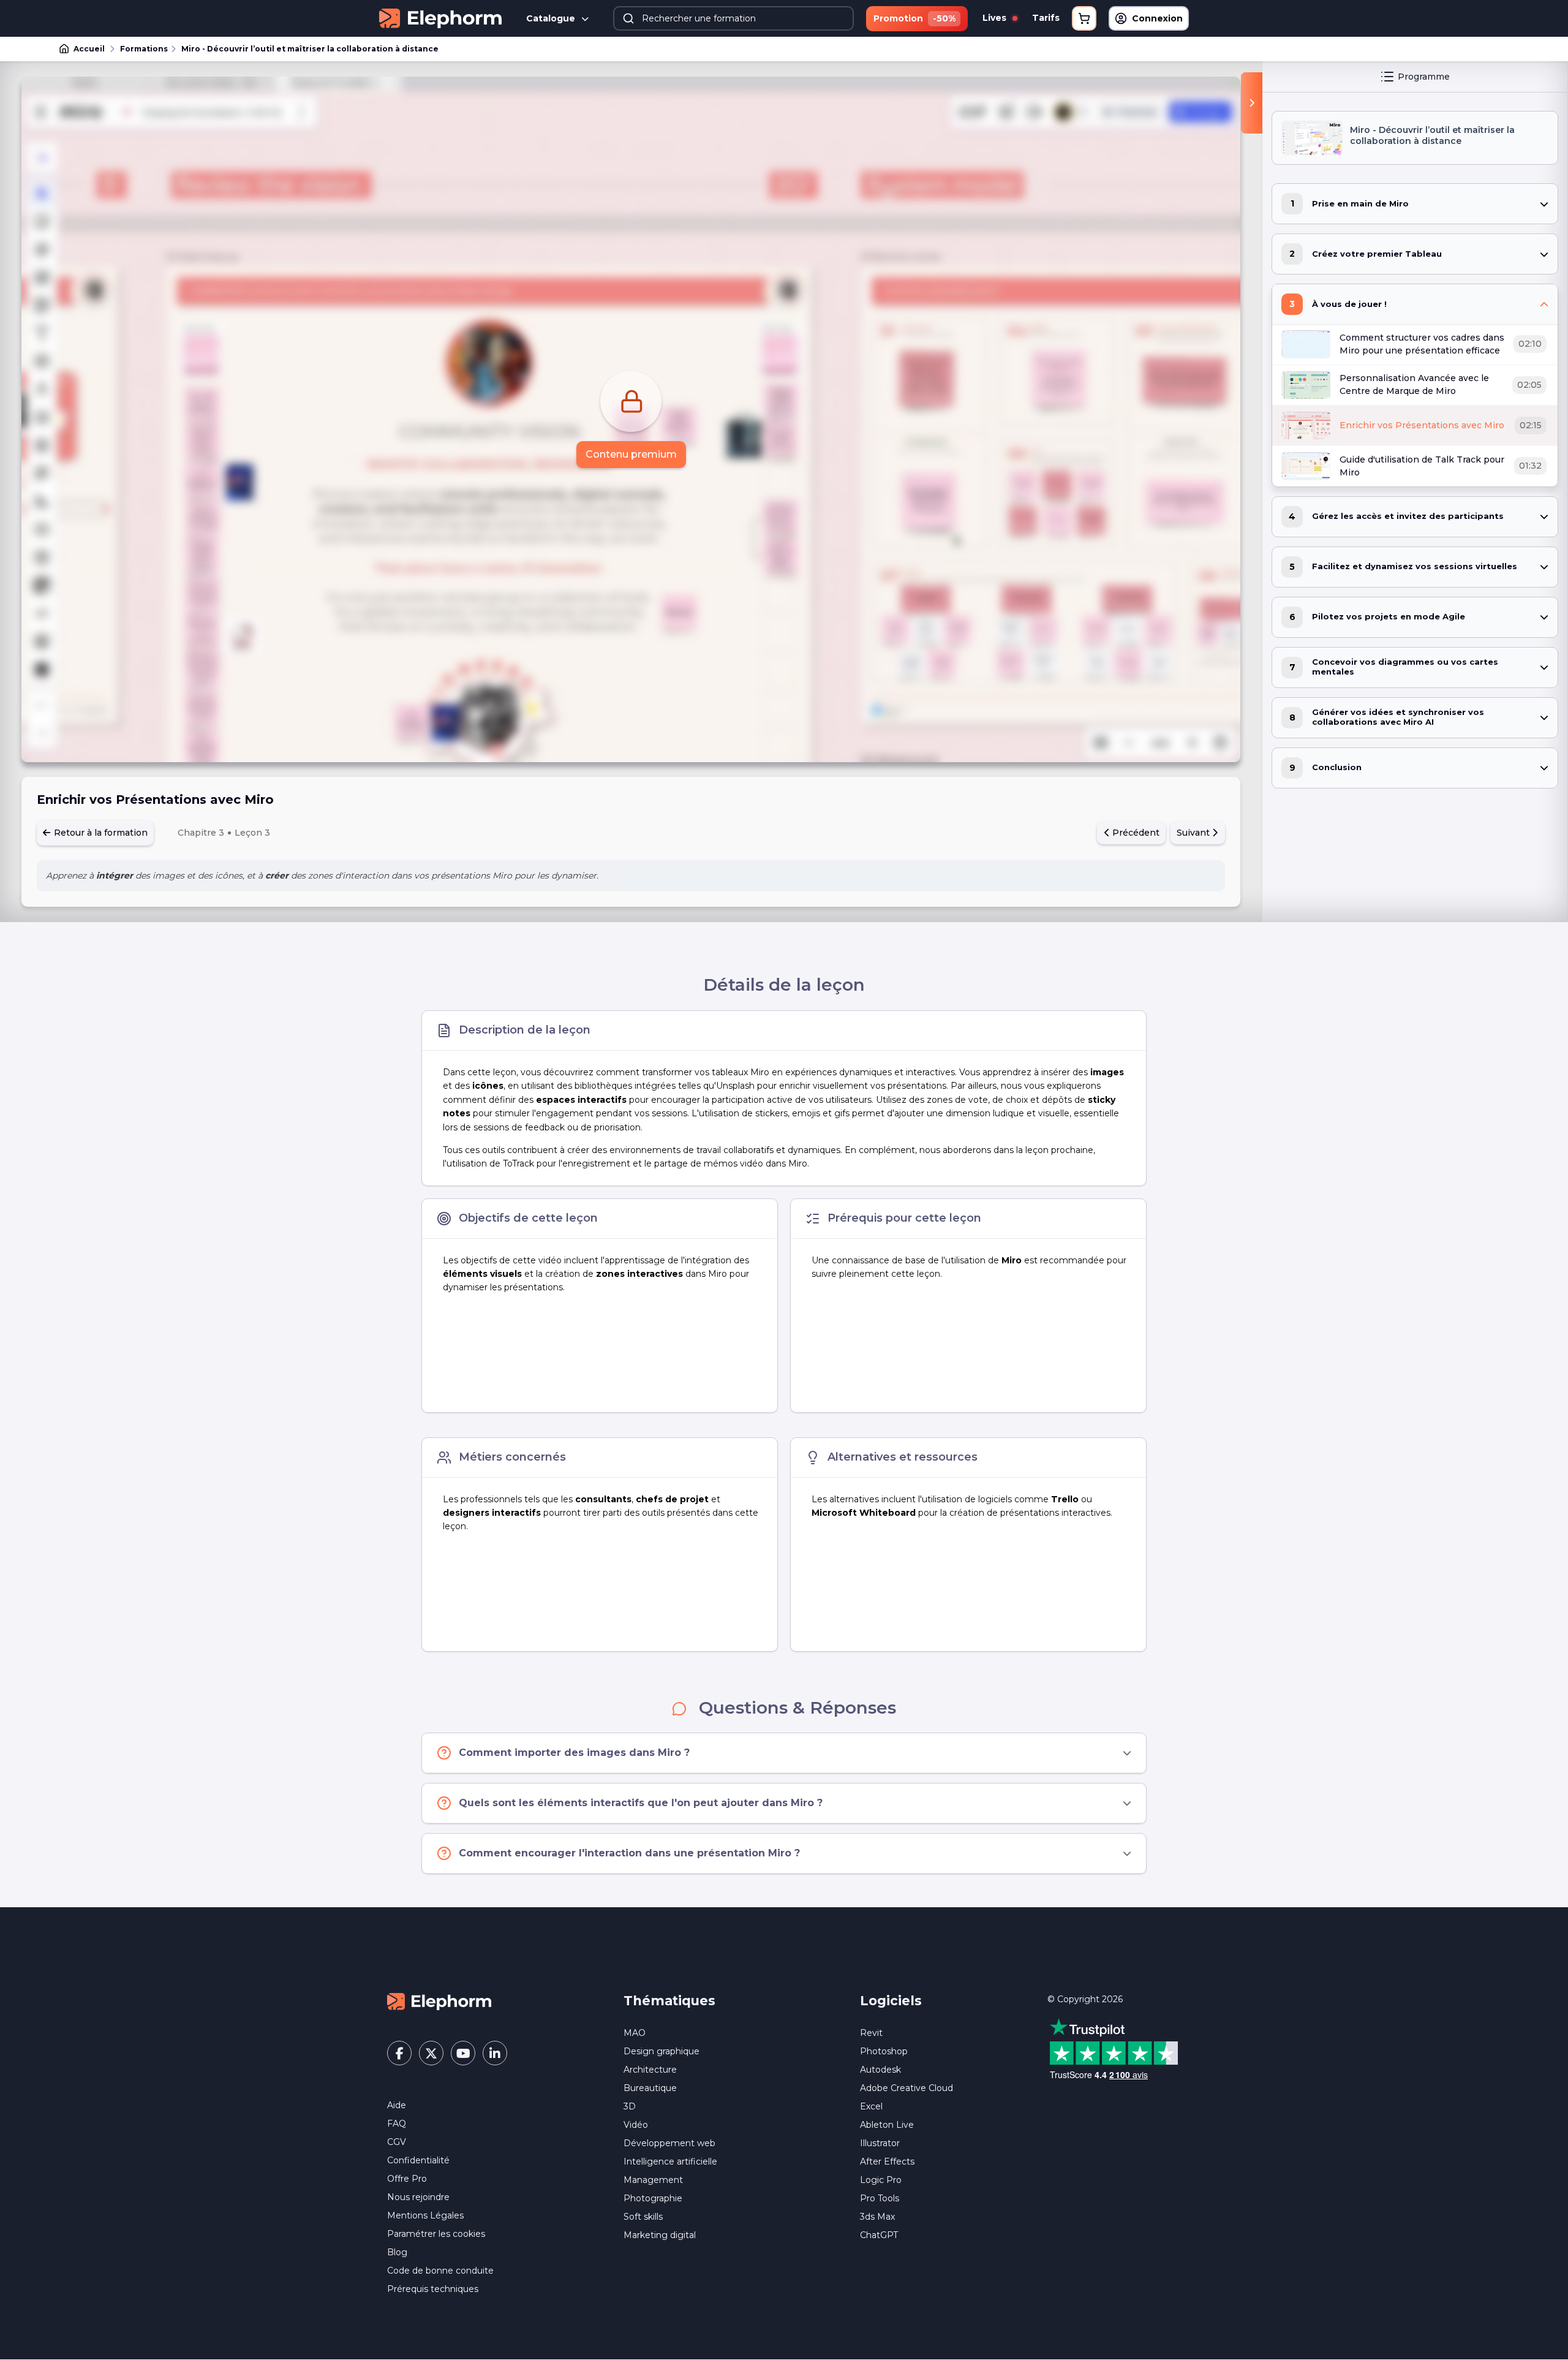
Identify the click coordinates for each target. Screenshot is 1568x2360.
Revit (871, 2033)
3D (630, 2106)
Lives (996, 18)
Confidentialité (418, 2160)
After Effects (887, 2161)
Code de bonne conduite (440, 2271)
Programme (1424, 77)
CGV (397, 2142)
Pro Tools (880, 2198)
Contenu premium (631, 454)
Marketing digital (660, 2235)
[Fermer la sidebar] (1252, 103)
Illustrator (880, 2143)
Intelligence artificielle (670, 2161)
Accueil (89, 49)
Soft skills (643, 2217)
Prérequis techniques (433, 2289)
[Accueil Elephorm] (439, 2001)
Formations (144, 49)
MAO (635, 2033)
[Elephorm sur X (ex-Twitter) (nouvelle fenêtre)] (431, 2053)
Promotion (914, 18)
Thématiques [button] (669, 2001)
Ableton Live (887, 2125)
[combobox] (734, 18)
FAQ (397, 2124)
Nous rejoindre (418, 2197)
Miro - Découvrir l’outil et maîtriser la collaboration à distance (310, 49)
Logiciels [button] (891, 2001)
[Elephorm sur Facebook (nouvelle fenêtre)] (399, 2053)
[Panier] (1084, 18)
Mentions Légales (425, 2215)
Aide (397, 2105)
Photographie (653, 2198)
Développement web (669, 2143)
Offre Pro (407, 2179)
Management (653, 2180)
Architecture (650, 2070)
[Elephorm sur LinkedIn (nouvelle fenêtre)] (495, 2053)
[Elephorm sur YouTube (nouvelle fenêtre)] (463, 2053)
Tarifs (1046, 18)
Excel (871, 2106)
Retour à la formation (100, 833)
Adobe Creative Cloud (907, 2088)
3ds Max (877, 2217)
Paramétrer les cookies (436, 2234)
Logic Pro (881, 2180)
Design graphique (661, 2051)
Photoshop (884, 2051)
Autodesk (880, 2070)
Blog (397, 2252)
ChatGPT (879, 2235)
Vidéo (636, 2125)
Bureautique (650, 2088)
